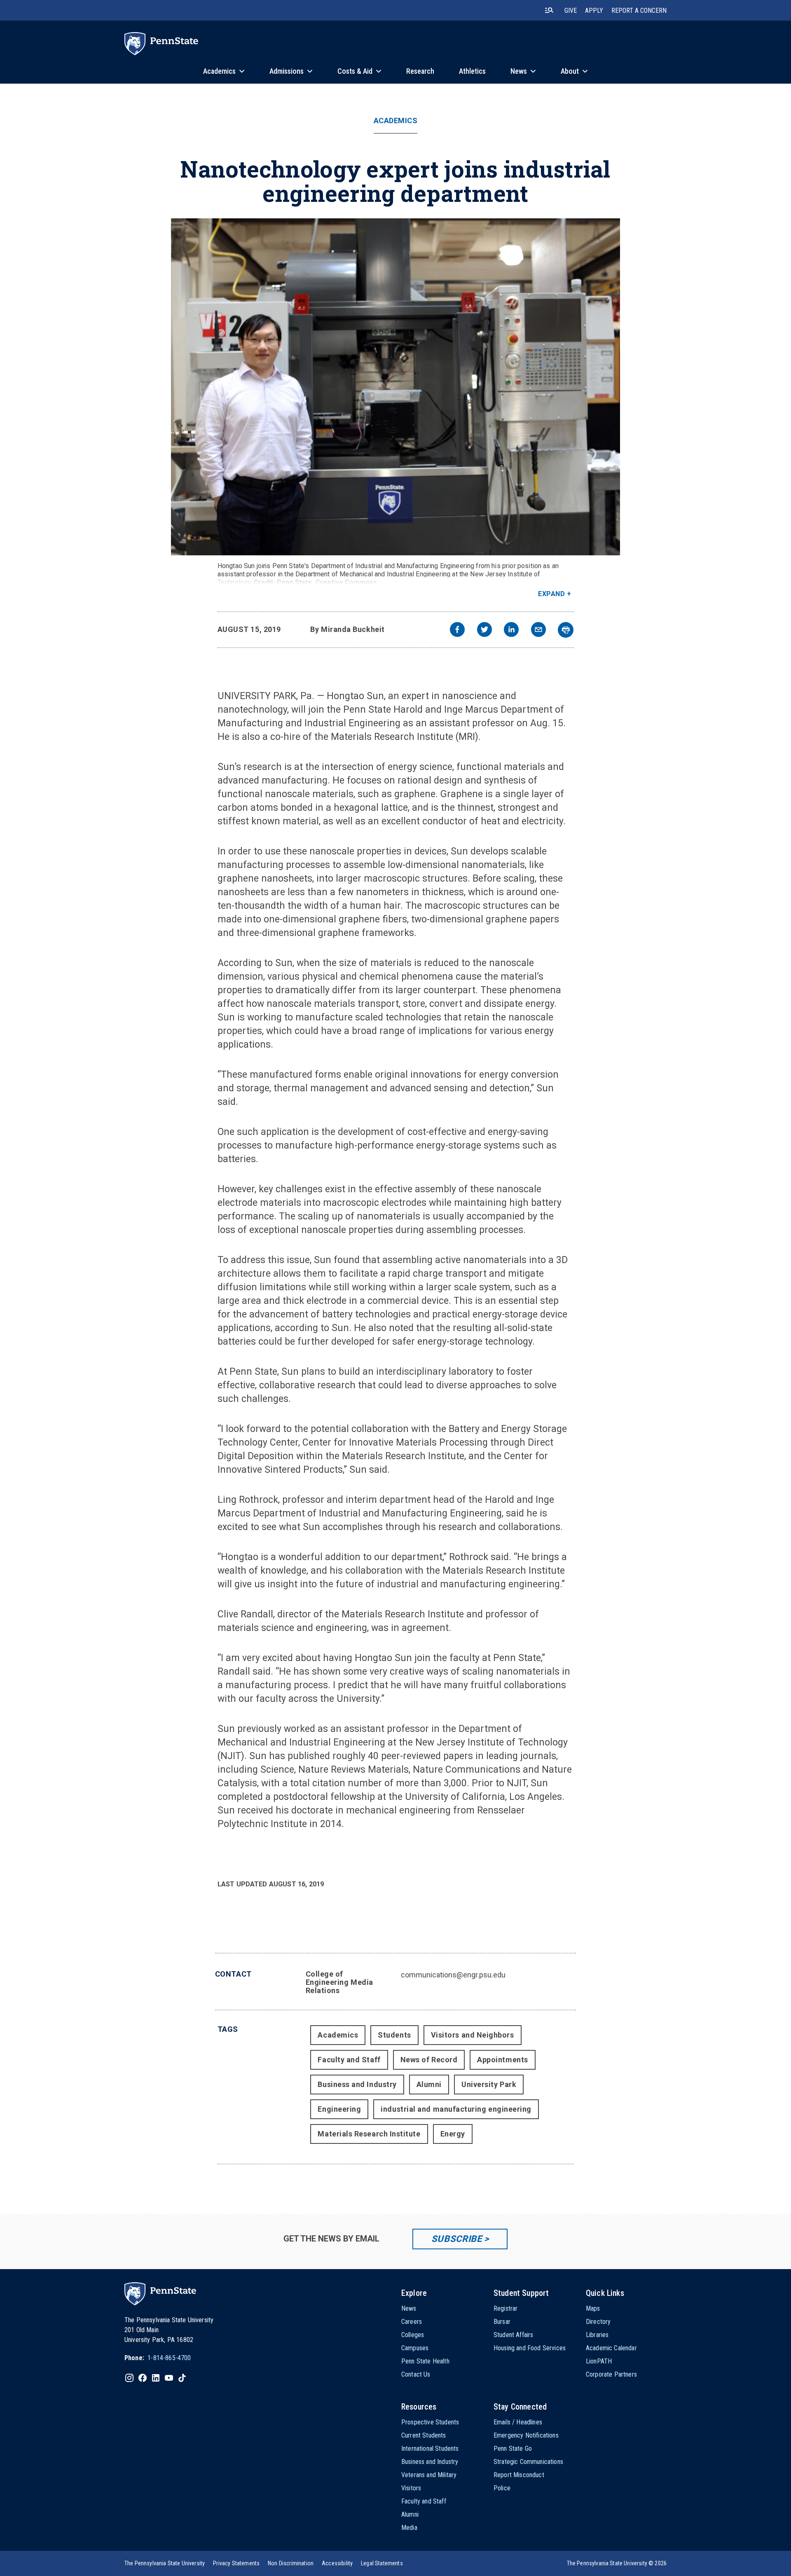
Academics (396, 121)
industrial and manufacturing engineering (456, 2109)
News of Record (429, 2060)
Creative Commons (346, 582)
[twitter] (484, 631)
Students (394, 2035)
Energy (453, 2134)
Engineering (339, 2109)
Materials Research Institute (369, 2134)
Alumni (429, 2084)
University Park (489, 2084)
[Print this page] (566, 630)
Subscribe (457, 2239)
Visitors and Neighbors (473, 2035)
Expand (551, 594)
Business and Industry (357, 2084)
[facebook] (457, 631)
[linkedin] (511, 631)
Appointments (502, 2060)
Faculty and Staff (349, 2060)
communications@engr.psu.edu (453, 1975)
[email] (538, 631)
